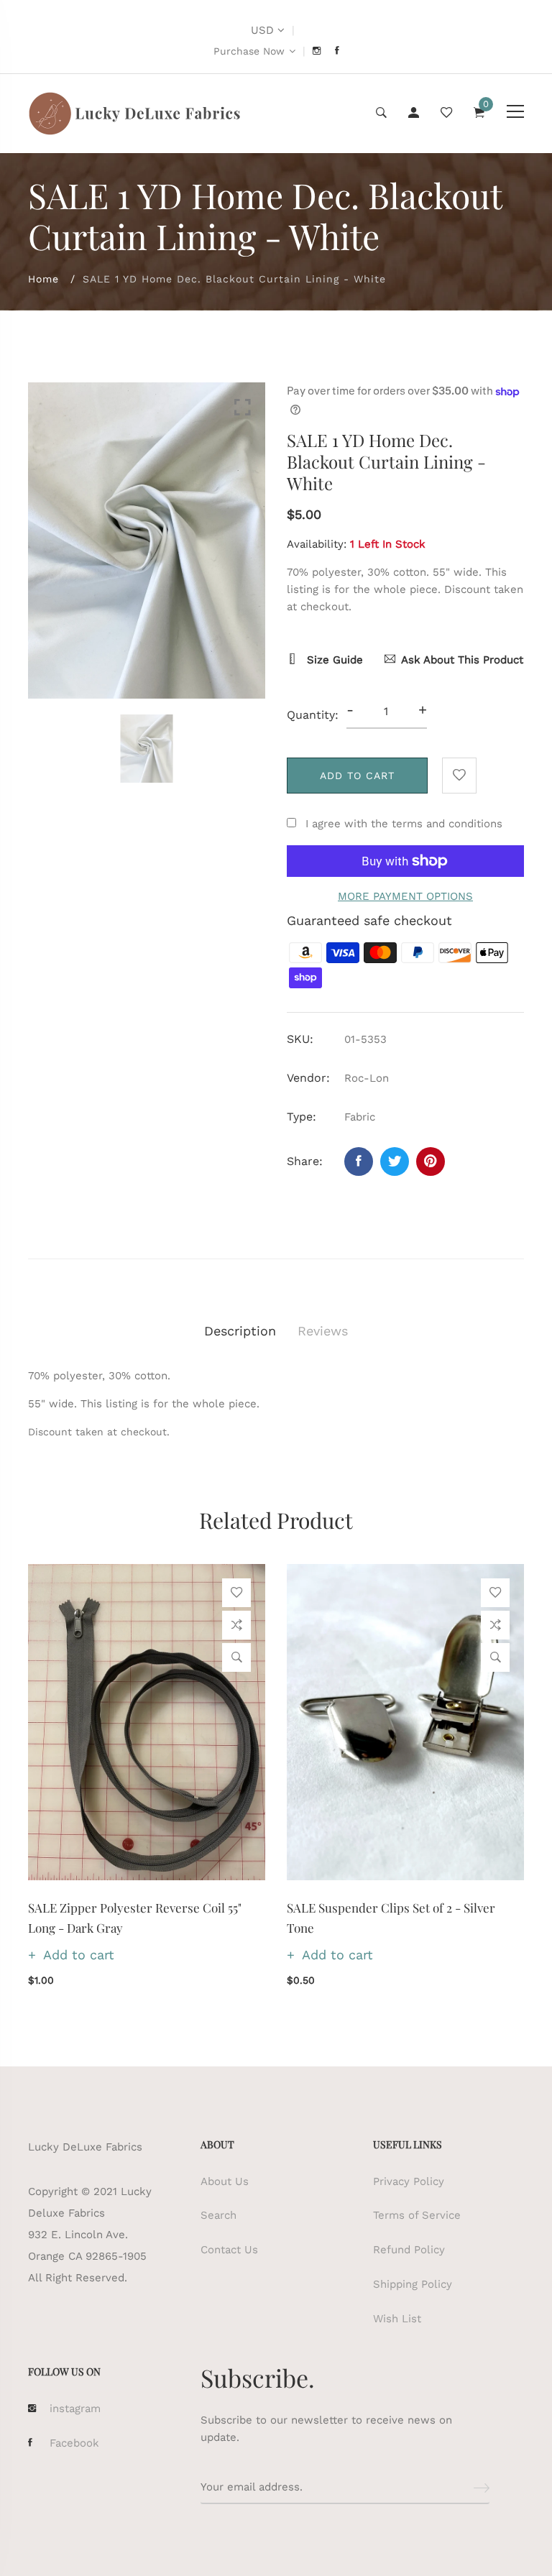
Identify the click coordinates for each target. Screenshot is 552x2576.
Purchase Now (249, 51)
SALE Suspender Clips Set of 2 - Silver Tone (391, 1917)
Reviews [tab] (323, 1331)
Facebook (74, 2443)
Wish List (397, 2319)
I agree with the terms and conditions (404, 824)
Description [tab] (240, 1331)
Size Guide (333, 660)
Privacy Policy (409, 2181)
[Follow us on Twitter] (395, 1161)
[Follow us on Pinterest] (431, 1161)
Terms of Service (417, 2215)
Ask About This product (462, 660)
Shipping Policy (413, 2284)
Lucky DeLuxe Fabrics (85, 2147)
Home (43, 279)
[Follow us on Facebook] (359, 1161)
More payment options (405, 896)
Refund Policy (409, 2250)
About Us (225, 2181)
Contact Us (229, 2250)
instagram (75, 2409)
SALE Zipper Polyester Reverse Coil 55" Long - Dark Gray (135, 1917)
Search (218, 2215)
